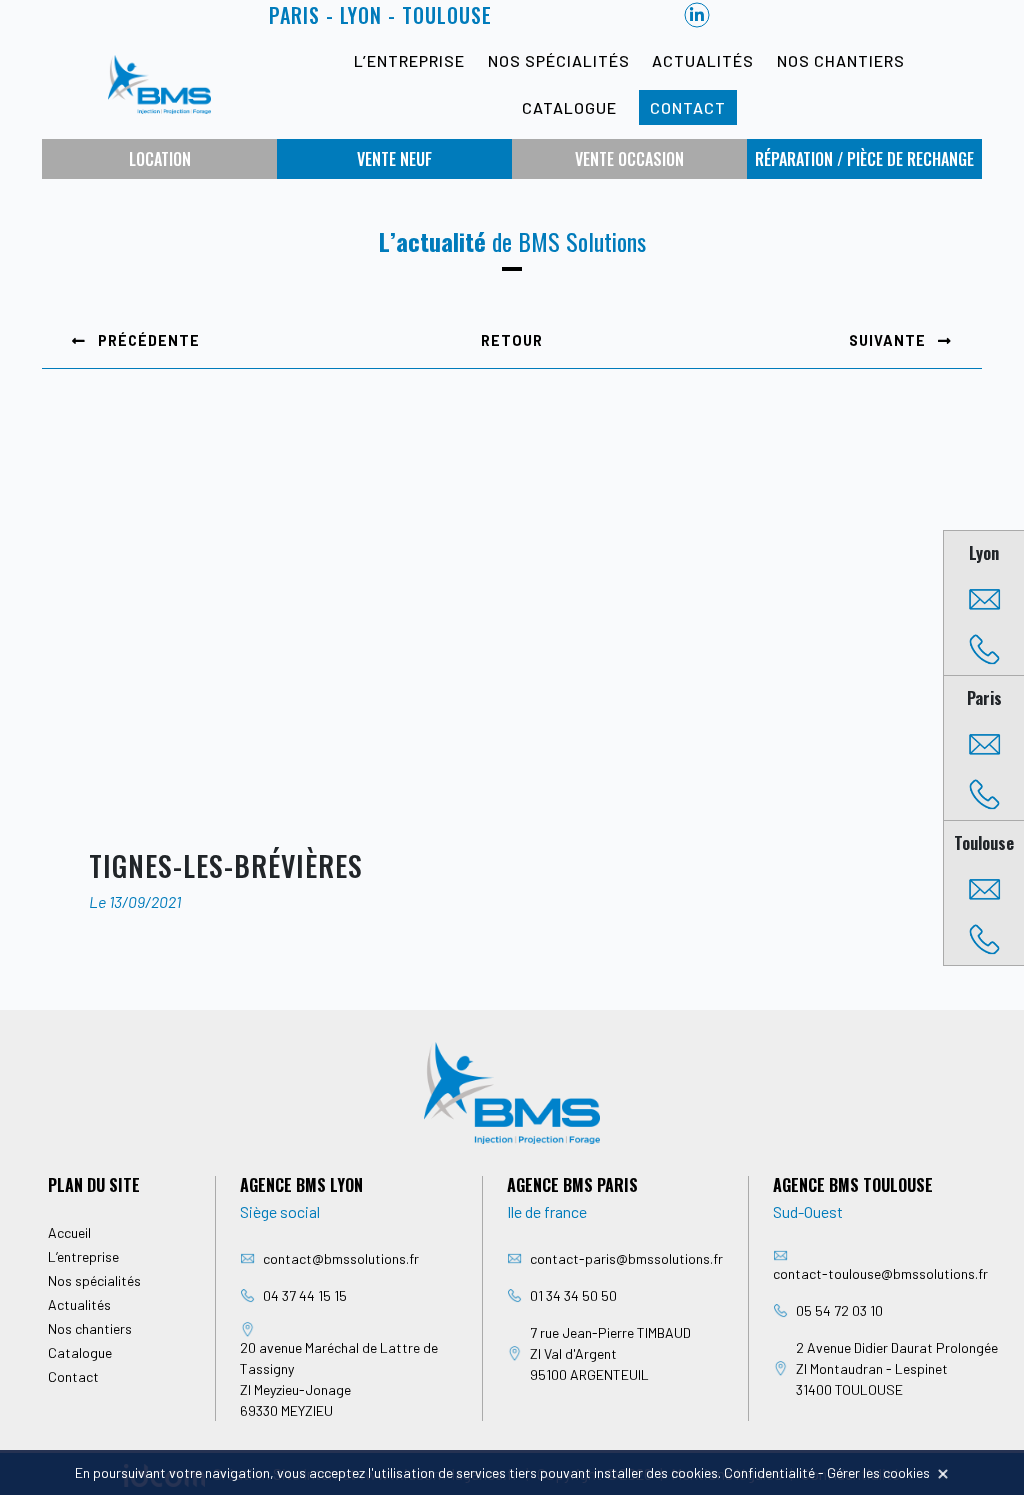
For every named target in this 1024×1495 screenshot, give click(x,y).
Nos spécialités (559, 60)
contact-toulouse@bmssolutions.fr (880, 1273)
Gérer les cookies (878, 1472)
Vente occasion (629, 159)
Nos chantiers (841, 60)
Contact (688, 107)
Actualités (703, 60)
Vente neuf (394, 159)
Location (160, 159)
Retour (512, 340)
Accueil (69, 1232)
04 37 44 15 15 (305, 1295)
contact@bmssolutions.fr (341, 1258)
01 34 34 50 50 (573, 1295)
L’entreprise (409, 60)
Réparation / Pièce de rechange (864, 159)
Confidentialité (769, 1472)
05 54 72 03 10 (839, 1310)
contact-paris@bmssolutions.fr (626, 1258)
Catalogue (569, 107)
